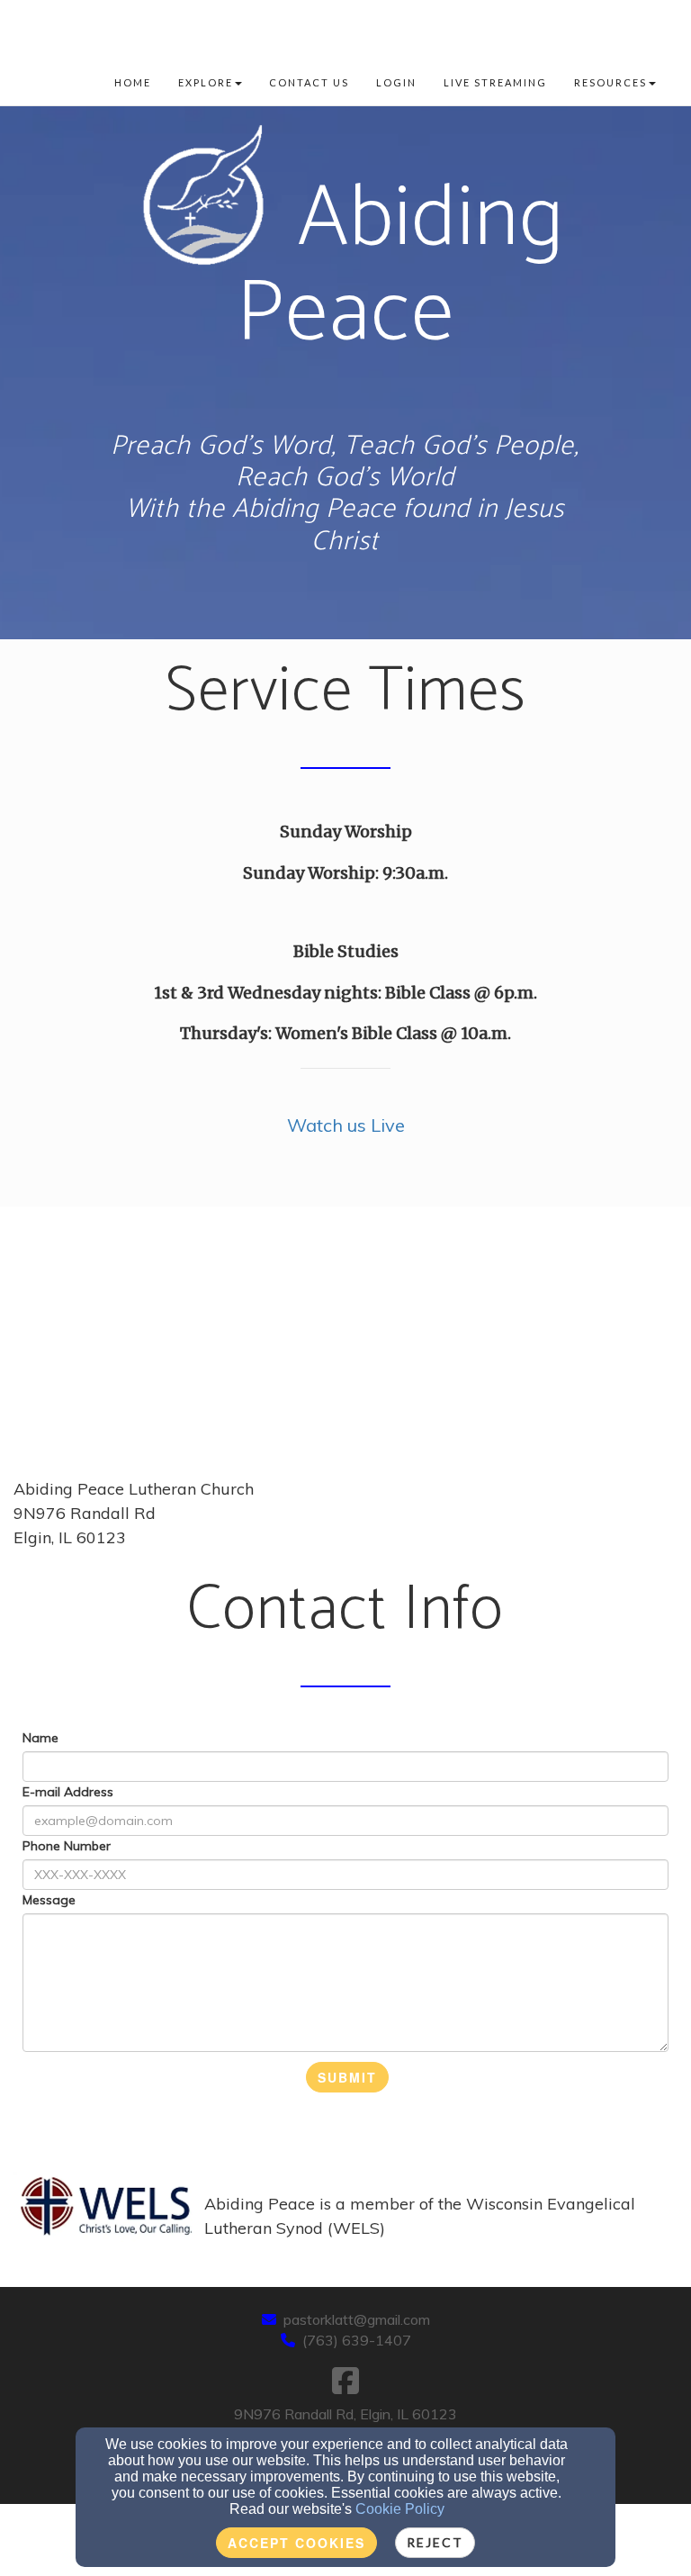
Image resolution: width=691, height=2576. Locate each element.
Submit (347, 2077)
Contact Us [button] (309, 82)
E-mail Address (68, 1792)
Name (40, 1738)
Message (49, 1900)
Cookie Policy (400, 2509)
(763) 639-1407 (357, 2340)
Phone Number (67, 1846)
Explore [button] (206, 82)
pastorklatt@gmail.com (357, 2319)
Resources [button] (610, 82)
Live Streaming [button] (495, 82)
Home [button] (133, 82)
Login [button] (396, 82)
